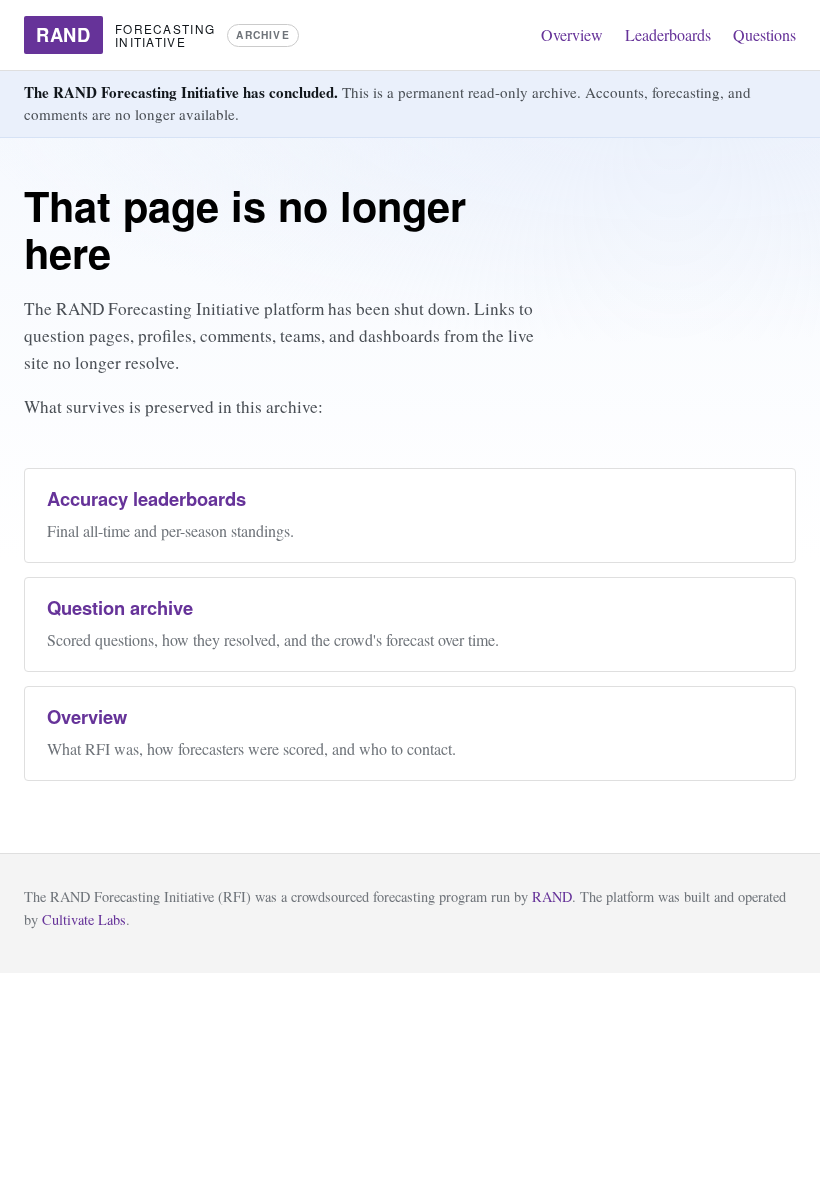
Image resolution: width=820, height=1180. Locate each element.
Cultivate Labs (84, 919)
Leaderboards (668, 34)
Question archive (120, 607)
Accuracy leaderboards (146, 498)
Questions (764, 34)
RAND (552, 896)
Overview (572, 34)
